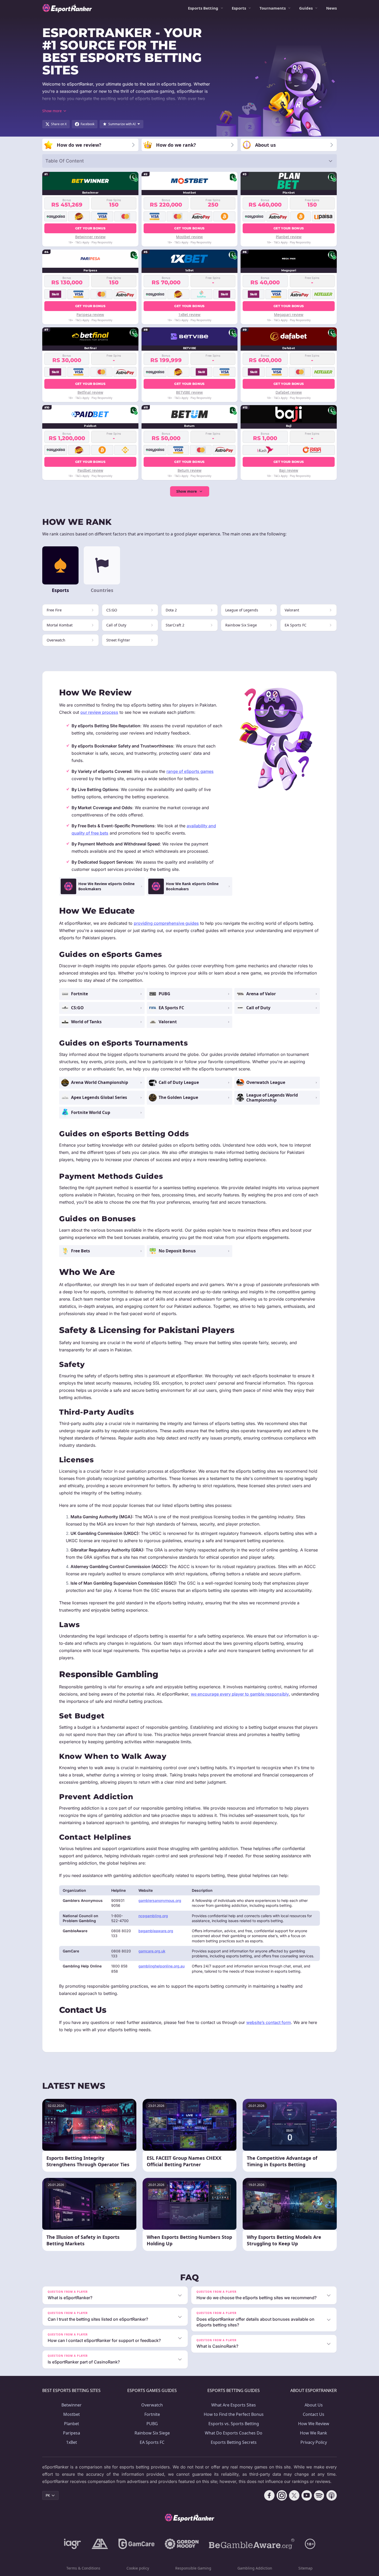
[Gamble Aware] (252, 2544)
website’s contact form (269, 2022)
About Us (314, 2405)
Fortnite (152, 2414)
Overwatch (152, 2405)
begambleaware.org (156, 1931)
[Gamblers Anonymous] (100, 2544)
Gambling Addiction (255, 2568)
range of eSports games (190, 771)
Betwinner (72, 2405)
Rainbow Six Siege (152, 2433)
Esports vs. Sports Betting (234, 2424)
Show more (187, 491)
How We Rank (314, 2433)
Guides (306, 8)
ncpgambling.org (153, 1916)
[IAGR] (73, 2544)
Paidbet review (90, 470)
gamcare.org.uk (152, 1951)
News (331, 8)
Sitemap (306, 2568)
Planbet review (289, 237)
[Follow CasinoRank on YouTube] (307, 2495)
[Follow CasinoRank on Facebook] (269, 2495)
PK (48, 2495)
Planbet (72, 2424)
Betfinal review (90, 392)
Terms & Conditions (83, 2568)
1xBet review (189, 315)
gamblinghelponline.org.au (162, 1966)
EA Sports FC (152, 2442)
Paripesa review (90, 315)
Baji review (289, 470)
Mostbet (72, 2414)
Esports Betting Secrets (234, 2442)
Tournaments (273, 8)
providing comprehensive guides (166, 923)
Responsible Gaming (193, 2568)
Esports (239, 8)
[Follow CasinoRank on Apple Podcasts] (332, 2495)
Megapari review (289, 315)
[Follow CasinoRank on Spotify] (319, 2495)
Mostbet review (189, 237)
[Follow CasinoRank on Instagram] (282, 2495)
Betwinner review (90, 237)
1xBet (72, 2442)
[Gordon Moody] (182, 2544)
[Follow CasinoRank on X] (294, 2495)
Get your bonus (90, 228)
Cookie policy (138, 2568)
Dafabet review (289, 392)
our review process (99, 712)
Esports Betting (203, 8)
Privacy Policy (314, 2442)
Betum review (189, 470)
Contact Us (314, 2414)
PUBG (152, 2424)
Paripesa (72, 2433)
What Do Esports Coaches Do (234, 2433)
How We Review (314, 2424)
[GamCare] (136, 2544)
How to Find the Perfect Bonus (234, 2414)
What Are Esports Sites (234, 2405)
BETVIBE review (189, 392)
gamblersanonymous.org (160, 1900)
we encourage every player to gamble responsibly (240, 1694)
